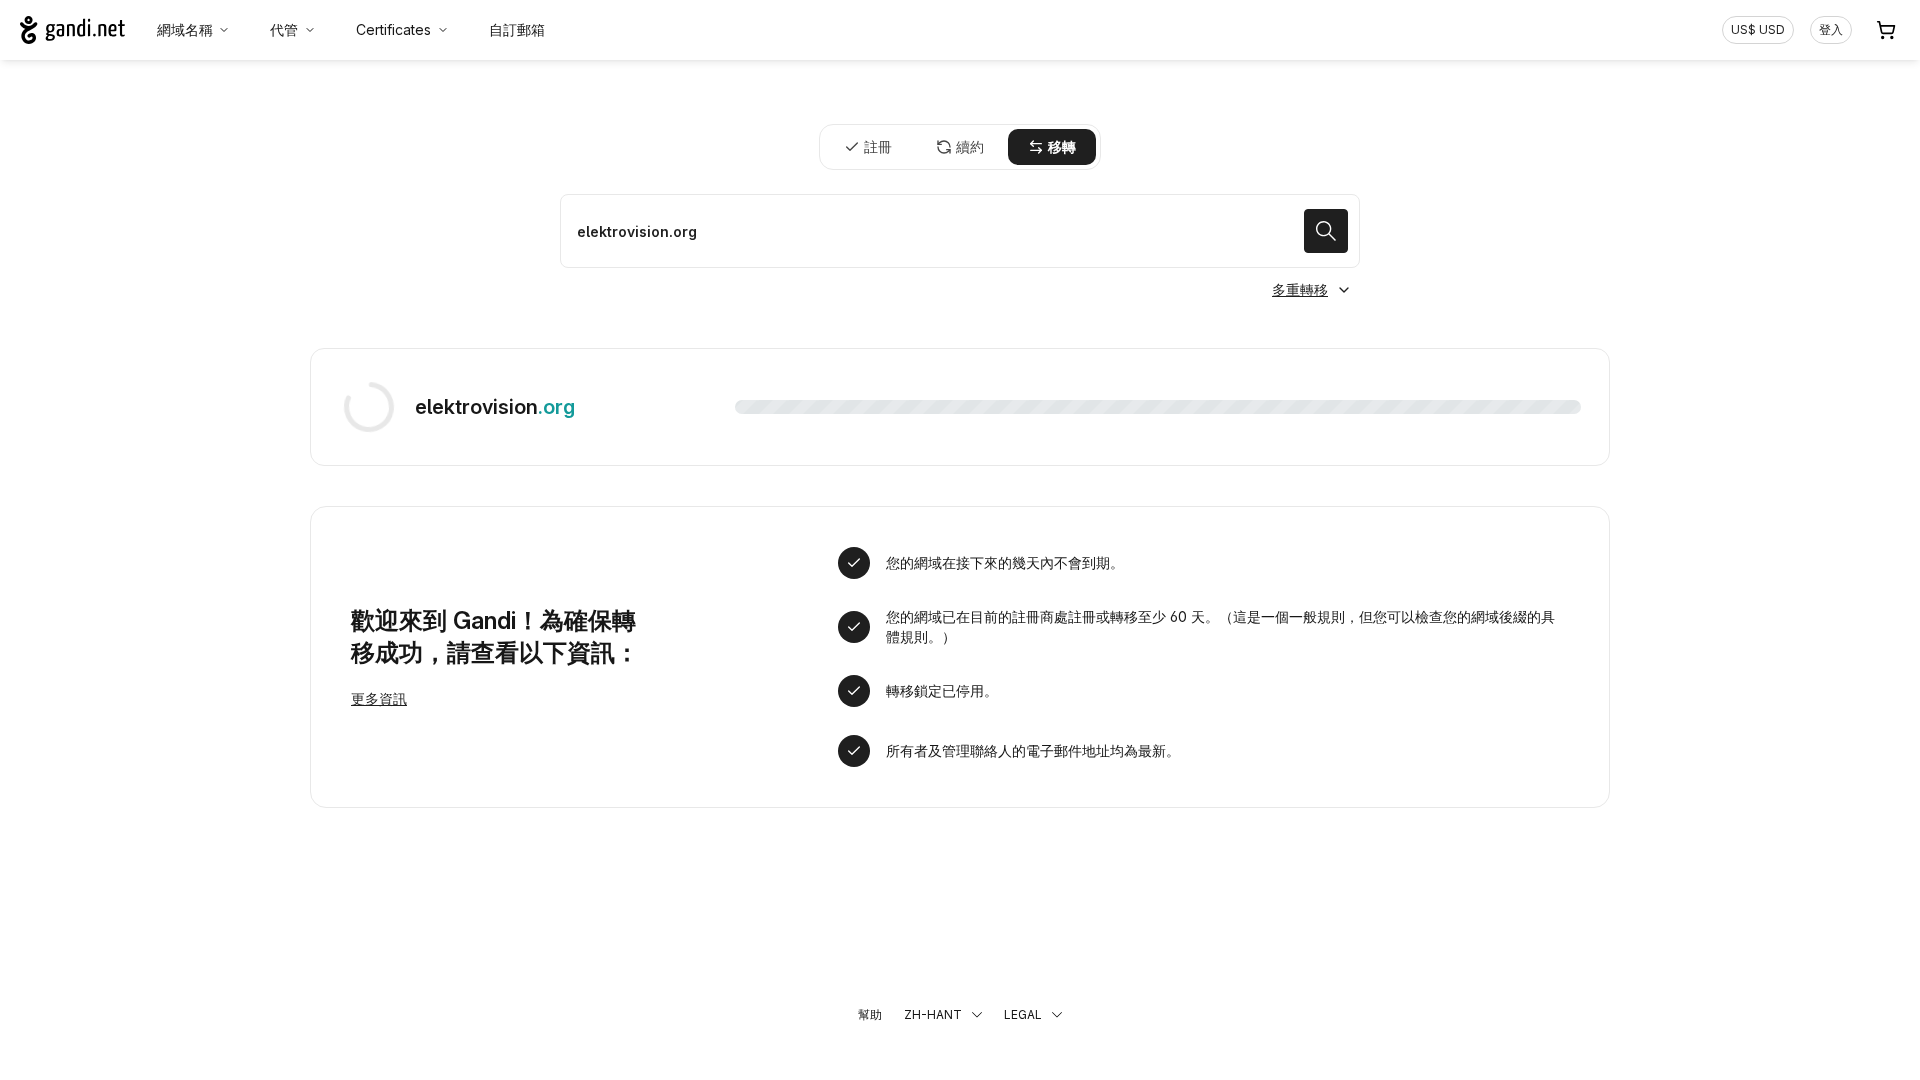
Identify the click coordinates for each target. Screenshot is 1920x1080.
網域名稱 (185, 29)
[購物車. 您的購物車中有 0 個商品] (1886, 30)
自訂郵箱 (517, 29)
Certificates (393, 29)
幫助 (870, 1014)
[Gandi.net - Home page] (72, 30)
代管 (284, 29)
